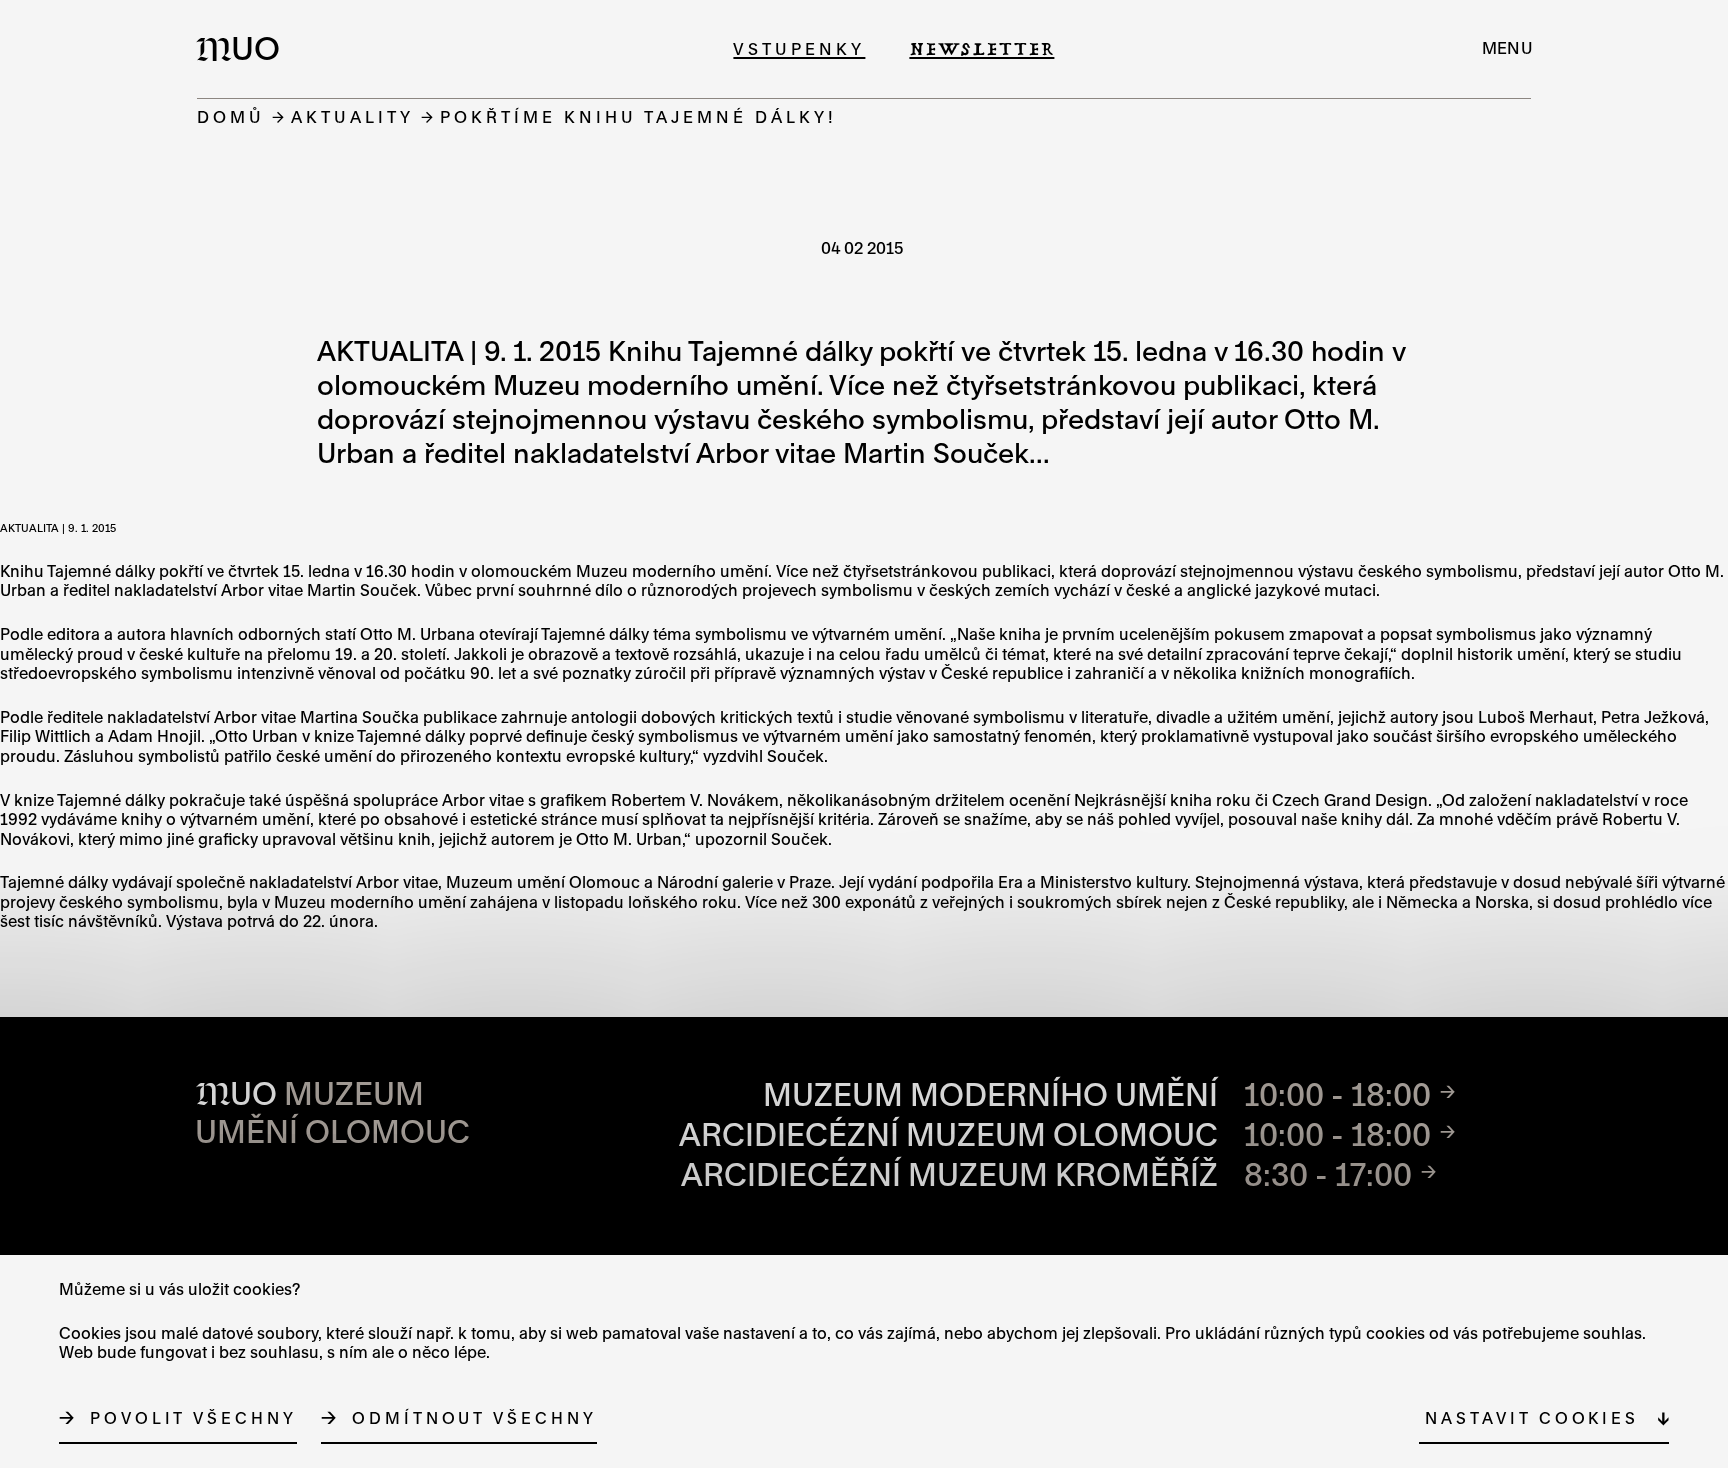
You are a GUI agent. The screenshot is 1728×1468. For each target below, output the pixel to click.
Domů (231, 116)
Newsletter (981, 48)
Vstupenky (799, 48)
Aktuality (352, 116)
